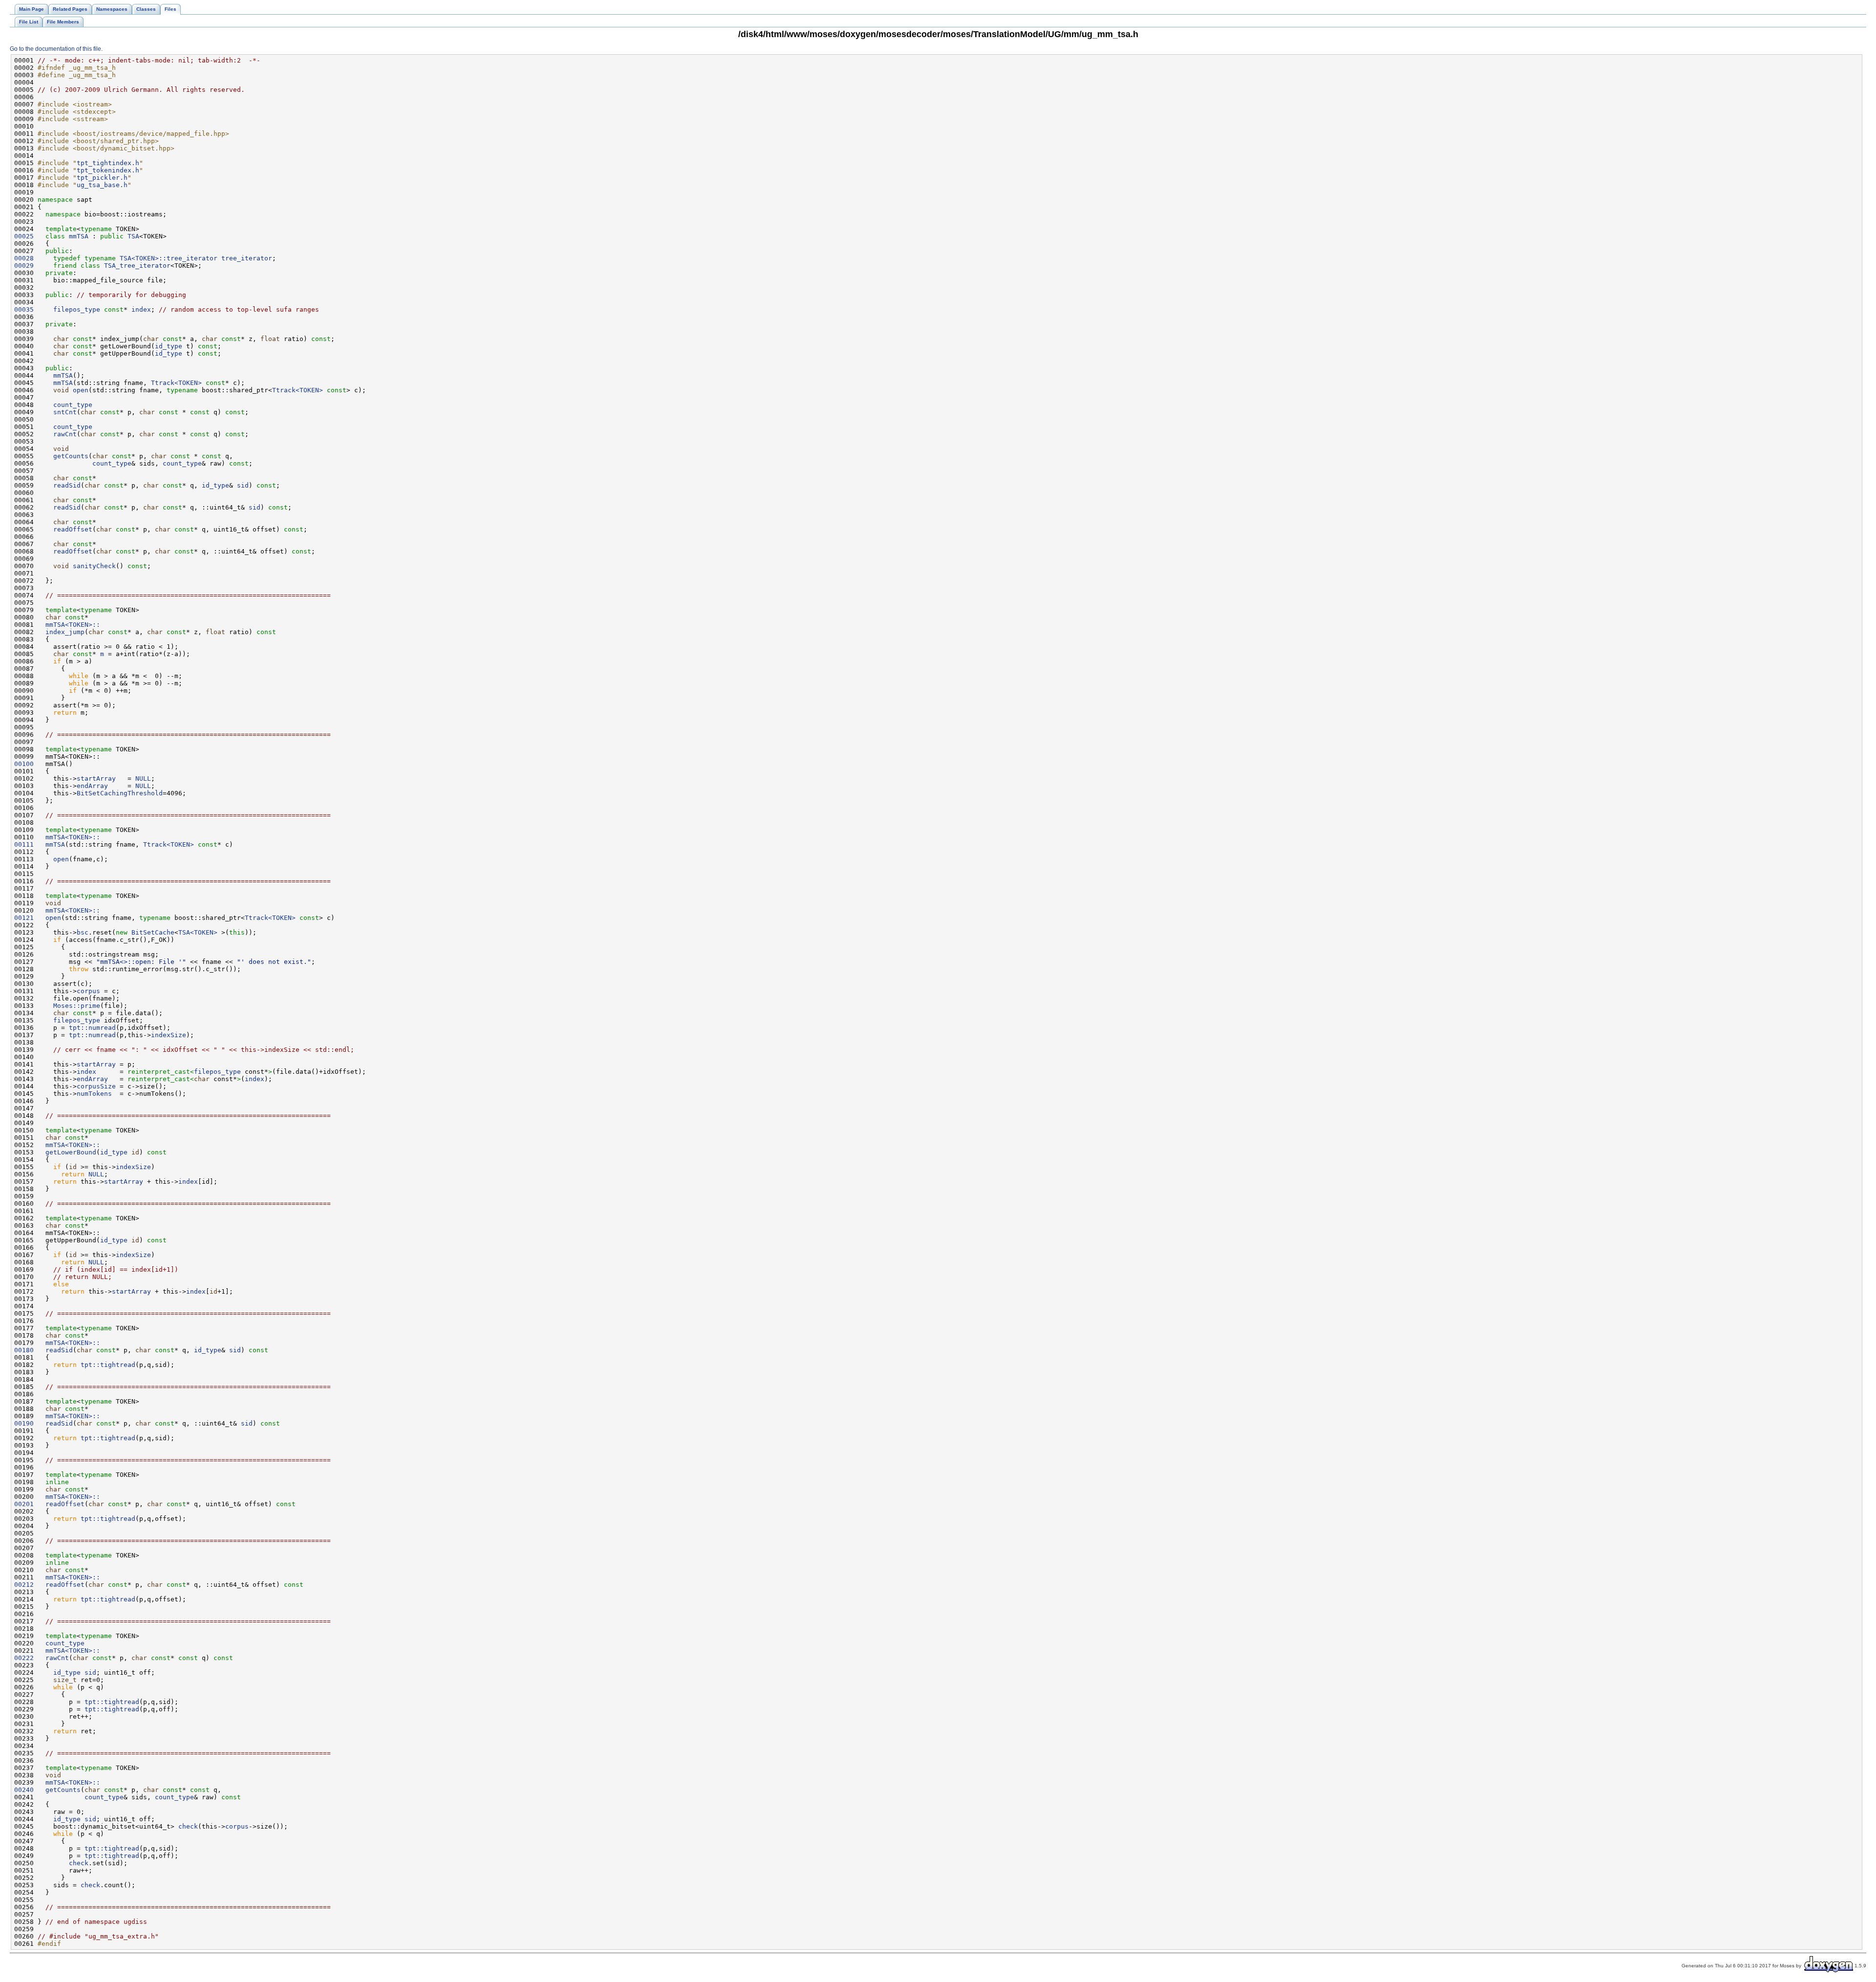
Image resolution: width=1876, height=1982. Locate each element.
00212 (24, 1585)
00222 (24, 1658)
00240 (24, 1790)
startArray (96, 778)
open (81, 390)
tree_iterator (247, 258)
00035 (24, 309)
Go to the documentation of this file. (56, 49)
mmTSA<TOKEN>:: (73, 625)
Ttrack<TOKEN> (176, 383)
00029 (24, 266)
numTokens (94, 1094)
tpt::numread (92, 1028)
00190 (24, 1423)
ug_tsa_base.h (102, 185)
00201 (24, 1504)
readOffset (73, 529)
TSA (133, 236)
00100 (24, 764)
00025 (24, 236)
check (188, 1826)
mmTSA (79, 236)
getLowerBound (67, 1152)
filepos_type (77, 309)
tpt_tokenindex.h (108, 170)
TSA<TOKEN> (198, 932)
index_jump (61, 632)
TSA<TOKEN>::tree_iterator (169, 258)
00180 (24, 1350)
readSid (67, 485)
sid (243, 485)
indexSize (169, 1035)
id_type (169, 346)
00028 (24, 258)
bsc (83, 932)
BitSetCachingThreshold (120, 793)
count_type (73, 405)
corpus (88, 991)
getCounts (71, 456)
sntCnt (65, 412)
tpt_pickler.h (102, 178)
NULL (143, 778)
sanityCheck (94, 566)
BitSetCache (153, 932)
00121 (24, 918)
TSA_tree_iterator (137, 266)
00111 (24, 844)
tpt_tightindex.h (108, 163)
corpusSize (96, 1086)
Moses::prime (77, 1006)
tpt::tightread (108, 1365)
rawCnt (65, 434)
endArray (92, 786)
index (141, 309)
